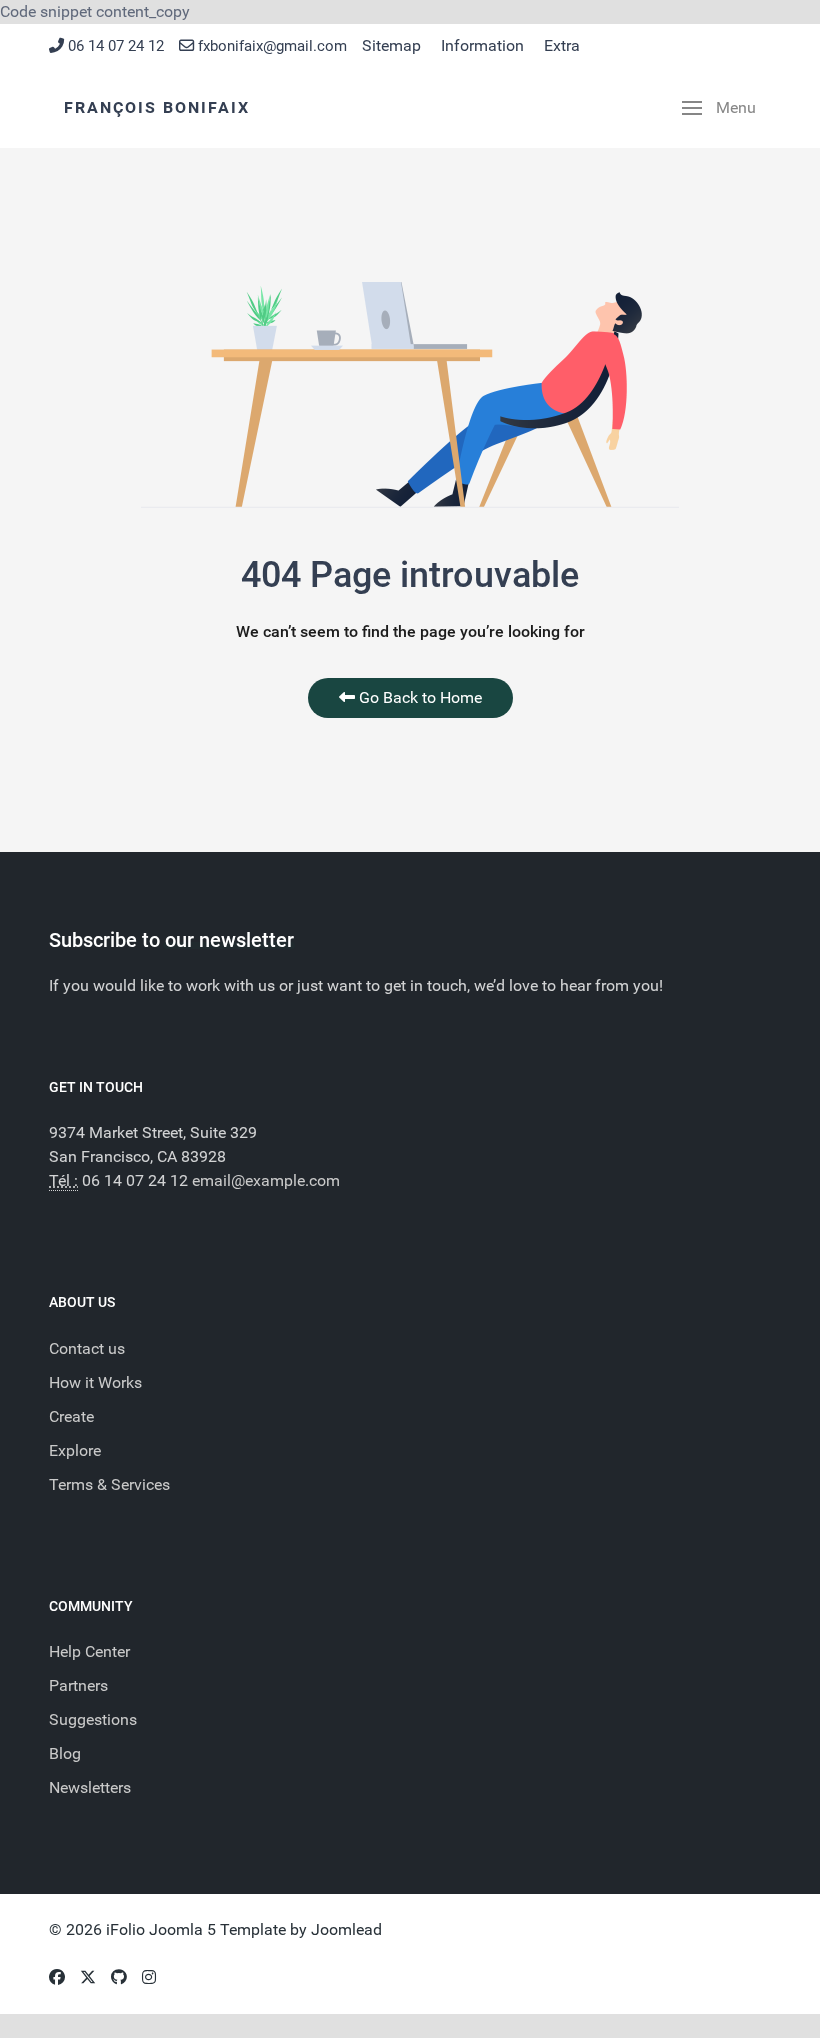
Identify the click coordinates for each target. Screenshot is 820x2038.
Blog (65, 1753)
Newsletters (90, 1787)
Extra (562, 45)
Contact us (87, 1348)
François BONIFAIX (157, 107)
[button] (719, 108)
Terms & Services (109, 1484)
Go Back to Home (418, 697)
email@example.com (266, 1180)
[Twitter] (88, 1977)
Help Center (89, 1651)
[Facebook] (57, 1977)
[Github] (119, 1977)
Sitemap (391, 45)
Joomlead (346, 1929)
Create (71, 1416)
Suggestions (93, 1719)
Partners (78, 1685)
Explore (75, 1450)
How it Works (95, 1382)
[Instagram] (149, 1977)
